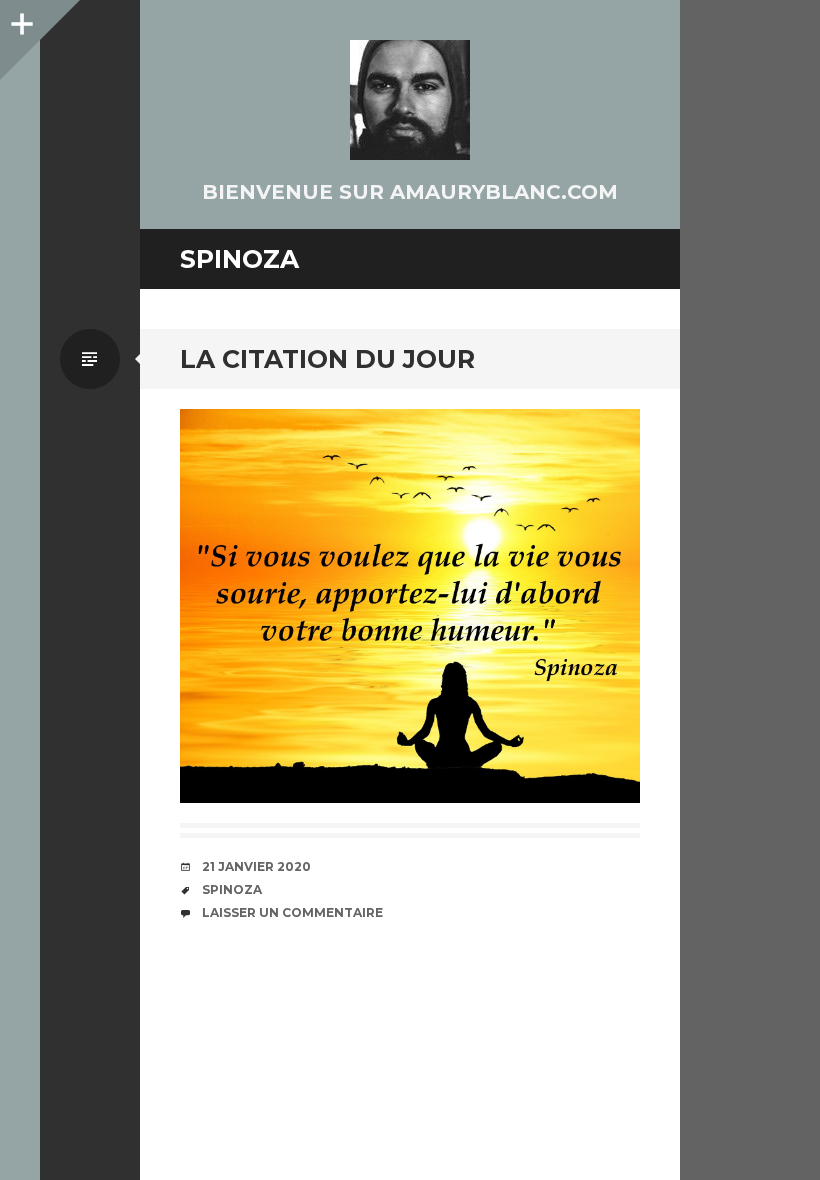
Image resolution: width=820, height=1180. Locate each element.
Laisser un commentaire (292, 912)
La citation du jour (327, 359)
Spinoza (232, 889)
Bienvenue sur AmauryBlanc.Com (410, 192)
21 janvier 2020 (256, 866)
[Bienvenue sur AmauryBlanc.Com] (410, 100)
